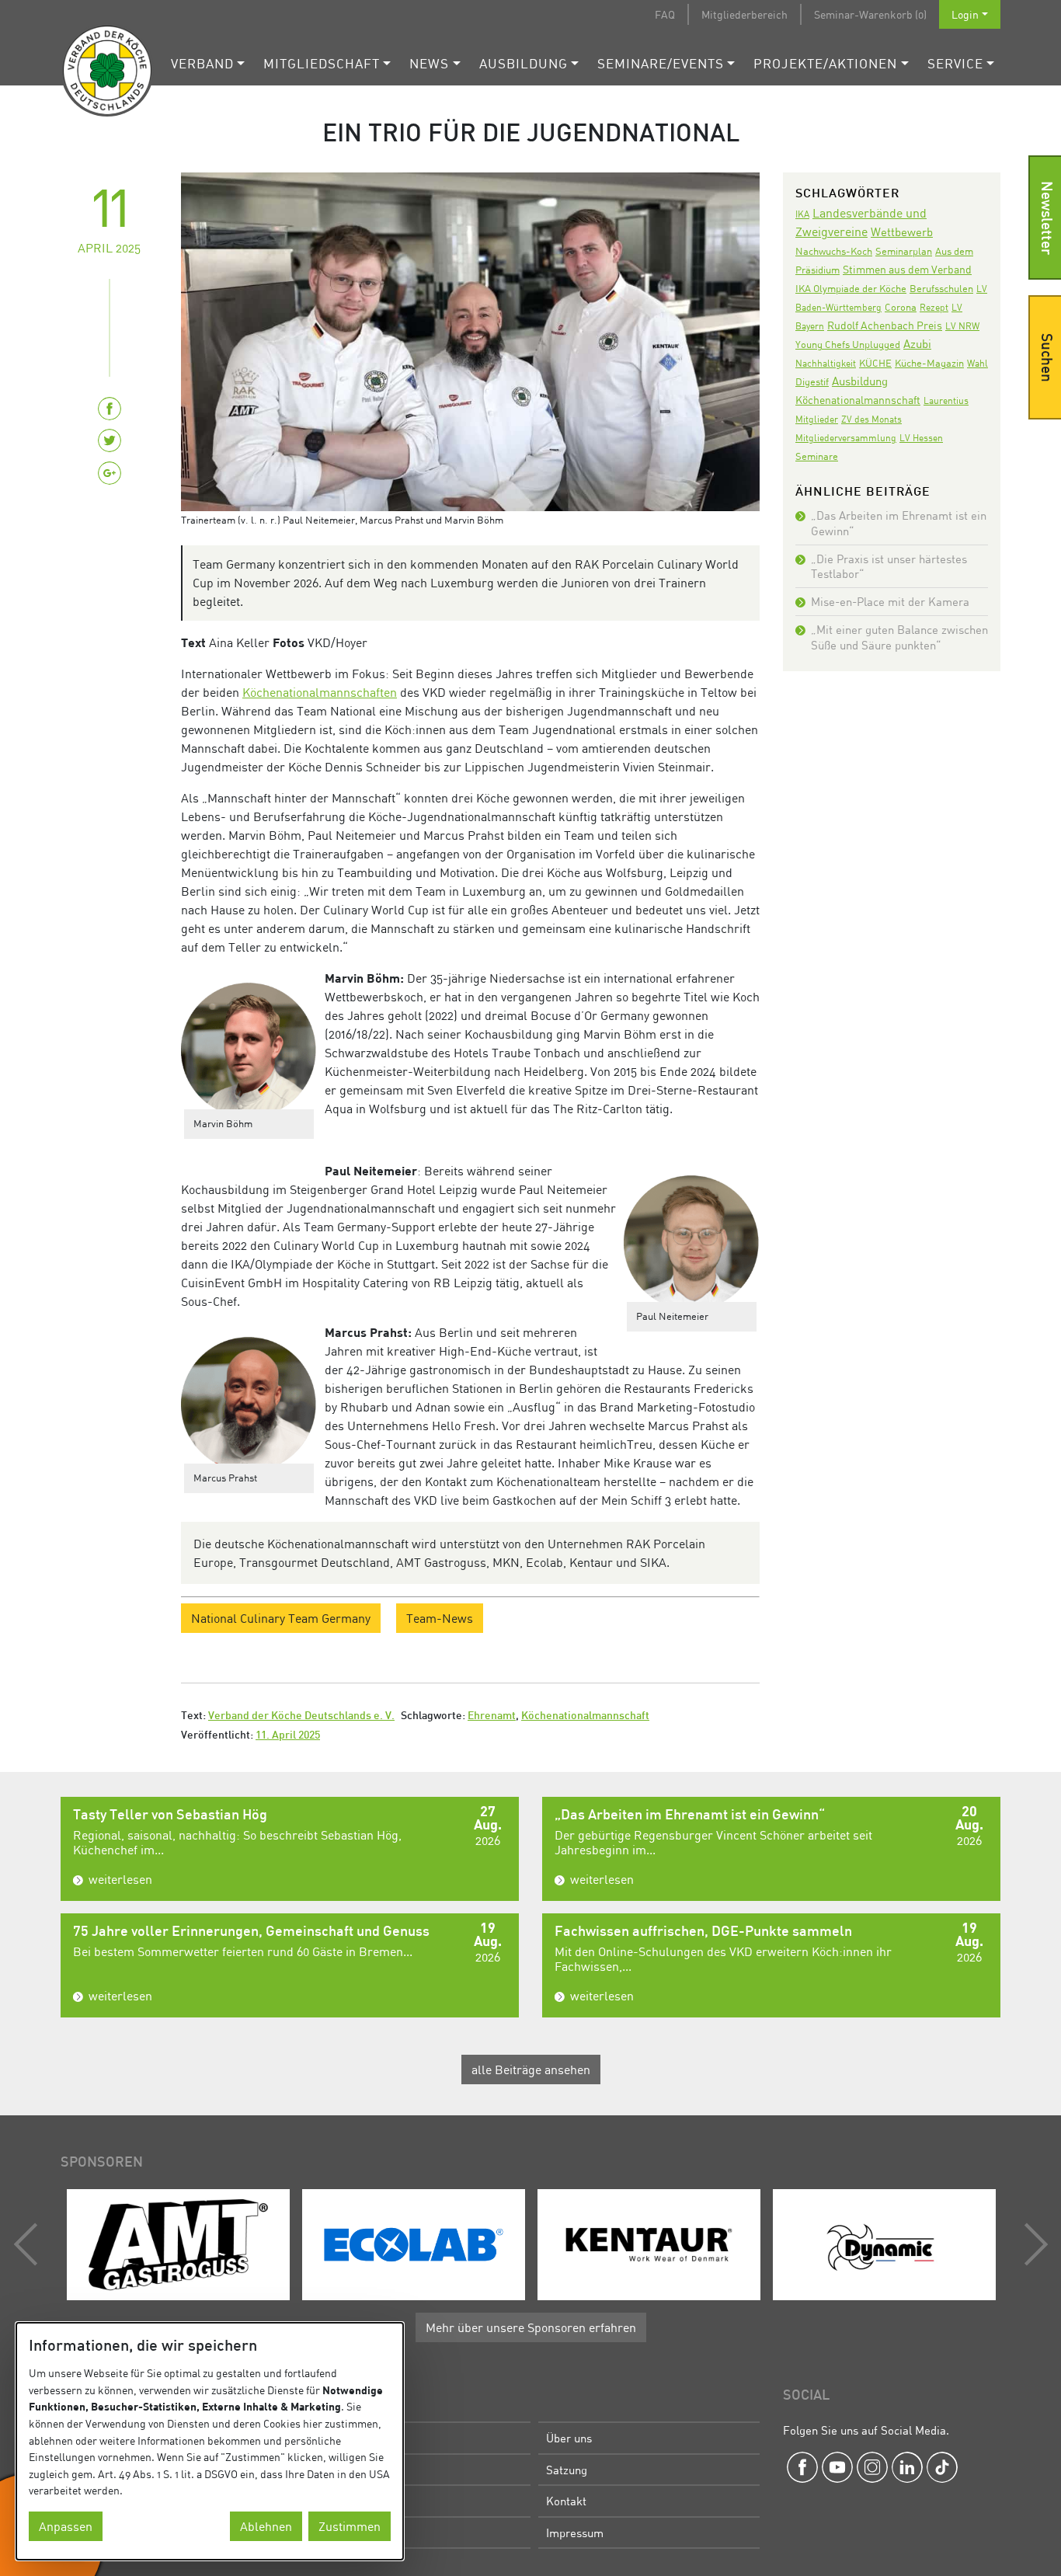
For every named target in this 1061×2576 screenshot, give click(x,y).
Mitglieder (817, 419)
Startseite (334, 2438)
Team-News (440, 1618)
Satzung (567, 2470)
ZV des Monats (871, 419)
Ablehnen (266, 2526)
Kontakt (566, 2501)
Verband (202, 63)
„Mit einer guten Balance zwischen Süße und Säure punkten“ (899, 637)
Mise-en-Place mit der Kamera (890, 601)
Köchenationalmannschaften (320, 692)
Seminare (817, 456)
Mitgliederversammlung (846, 438)
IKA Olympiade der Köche (851, 288)
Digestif (812, 381)
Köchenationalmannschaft (585, 1716)
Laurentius (946, 400)
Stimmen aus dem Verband (907, 269)
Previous (30, 2244)
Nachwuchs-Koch (834, 251)
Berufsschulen (941, 289)
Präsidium (335, 2470)
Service (955, 63)
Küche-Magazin (929, 363)
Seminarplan (904, 251)
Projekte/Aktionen (825, 63)
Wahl (978, 363)
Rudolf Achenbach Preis (885, 325)
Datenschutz (341, 2532)
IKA (802, 214)
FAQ (665, 14)
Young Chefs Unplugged (848, 345)
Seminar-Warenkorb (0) (870, 14)
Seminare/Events (661, 63)
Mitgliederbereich (744, 14)
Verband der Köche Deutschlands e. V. (301, 1716)
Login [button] (965, 14)
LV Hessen (921, 438)
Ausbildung (524, 63)
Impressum (575, 2532)
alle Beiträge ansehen (531, 2070)
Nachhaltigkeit (826, 363)
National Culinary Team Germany (281, 1618)
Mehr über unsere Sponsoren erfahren (531, 2327)
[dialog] (210, 2441)
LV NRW (962, 326)
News (429, 63)
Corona (901, 307)
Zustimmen (350, 2526)
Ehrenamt (492, 1716)
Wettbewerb (902, 231)
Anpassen (66, 2526)
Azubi (917, 343)
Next (1032, 2244)
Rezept (934, 307)
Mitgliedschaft (322, 63)
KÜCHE (875, 363)
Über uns (569, 2438)
